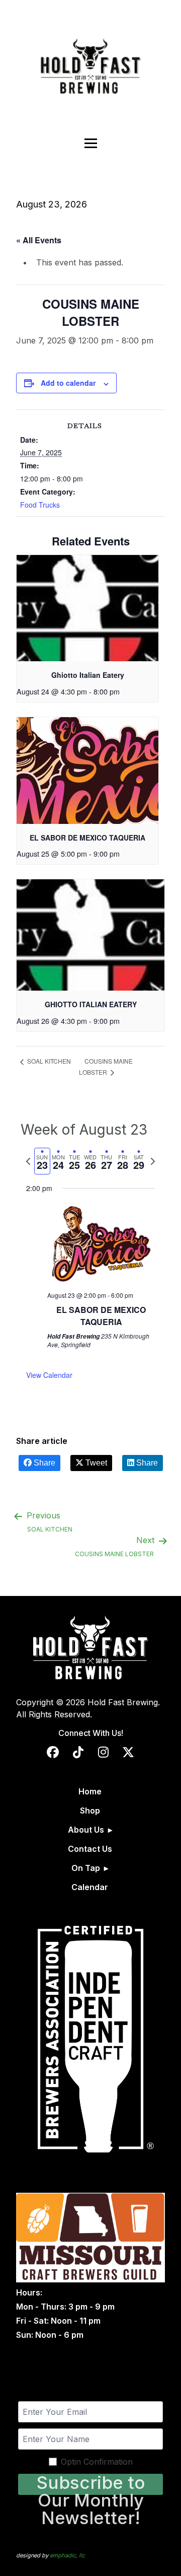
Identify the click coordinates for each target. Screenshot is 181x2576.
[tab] (42, 1161)
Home (90, 1791)
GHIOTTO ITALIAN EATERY (91, 1004)
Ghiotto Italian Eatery (88, 675)
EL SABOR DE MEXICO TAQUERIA (87, 838)
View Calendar (49, 1375)
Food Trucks (40, 505)
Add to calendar (68, 383)
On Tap (86, 1868)
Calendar (90, 1887)
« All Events (39, 240)
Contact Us (90, 1849)
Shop (90, 1811)
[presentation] (87, 608)
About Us (86, 1830)
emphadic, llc (67, 2555)
